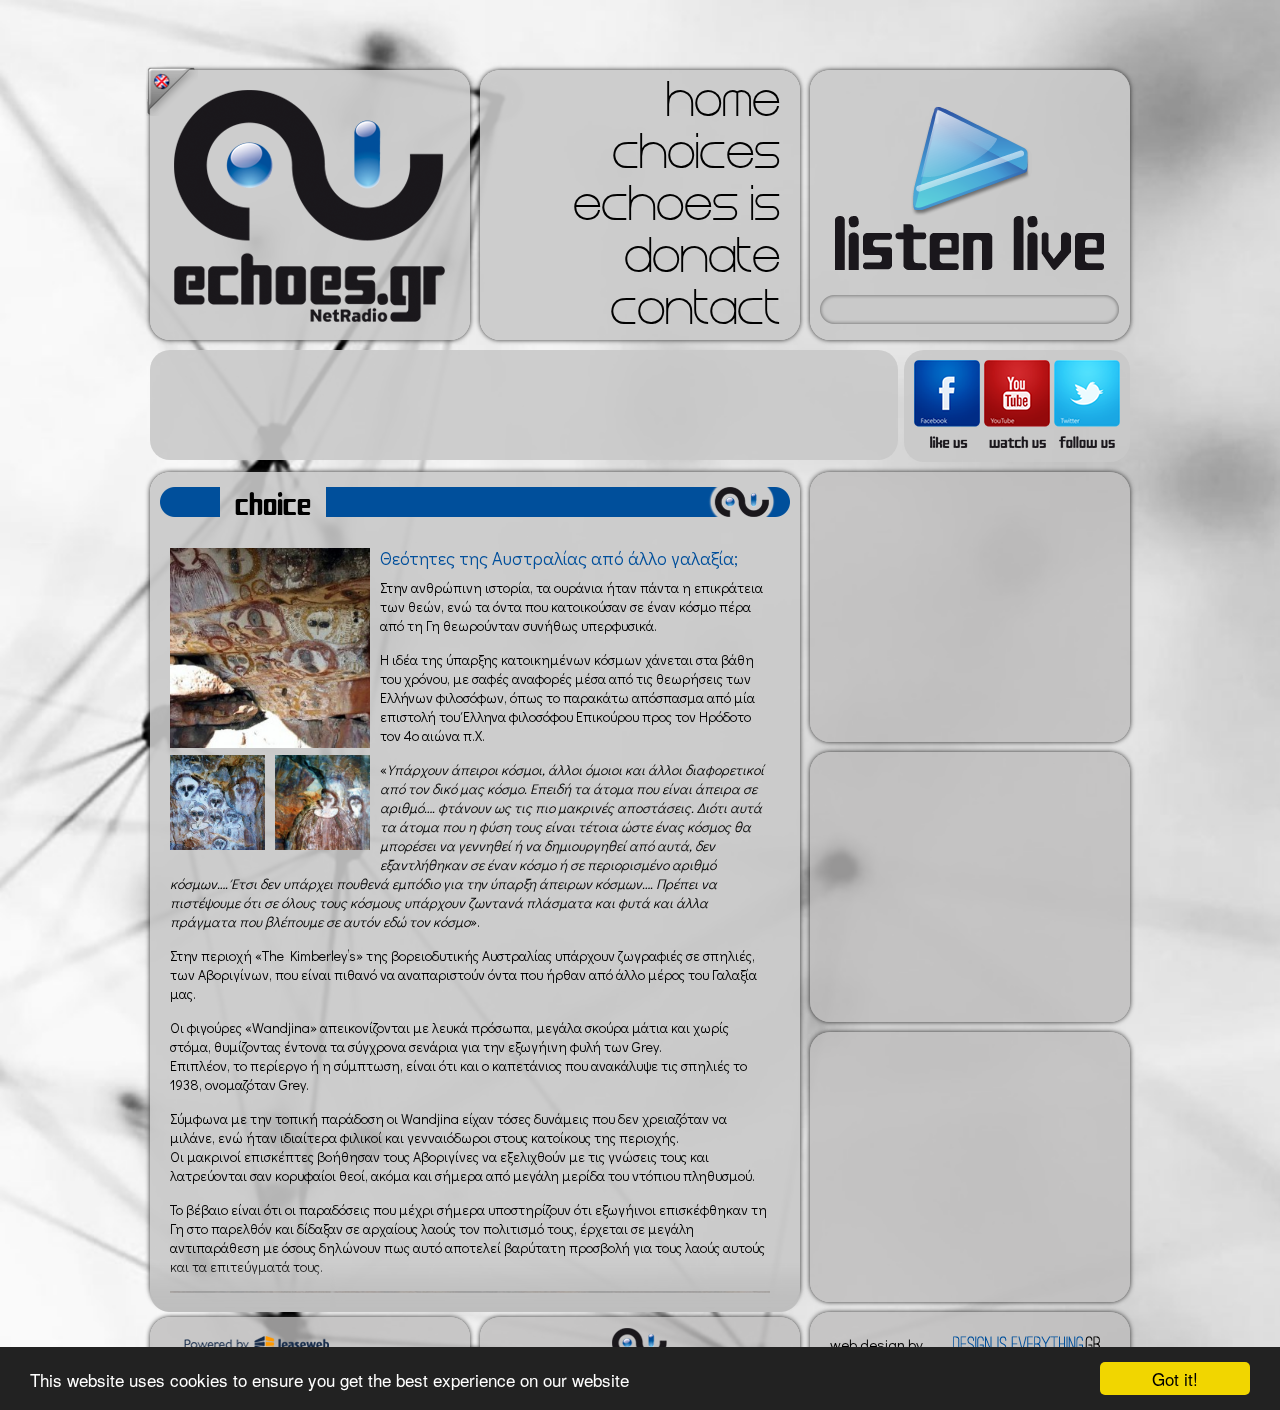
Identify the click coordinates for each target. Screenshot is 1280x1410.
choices (696, 158)
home (723, 106)
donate (702, 262)
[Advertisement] (524, 405)
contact (695, 314)
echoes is (676, 210)
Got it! (1175, 1378)
